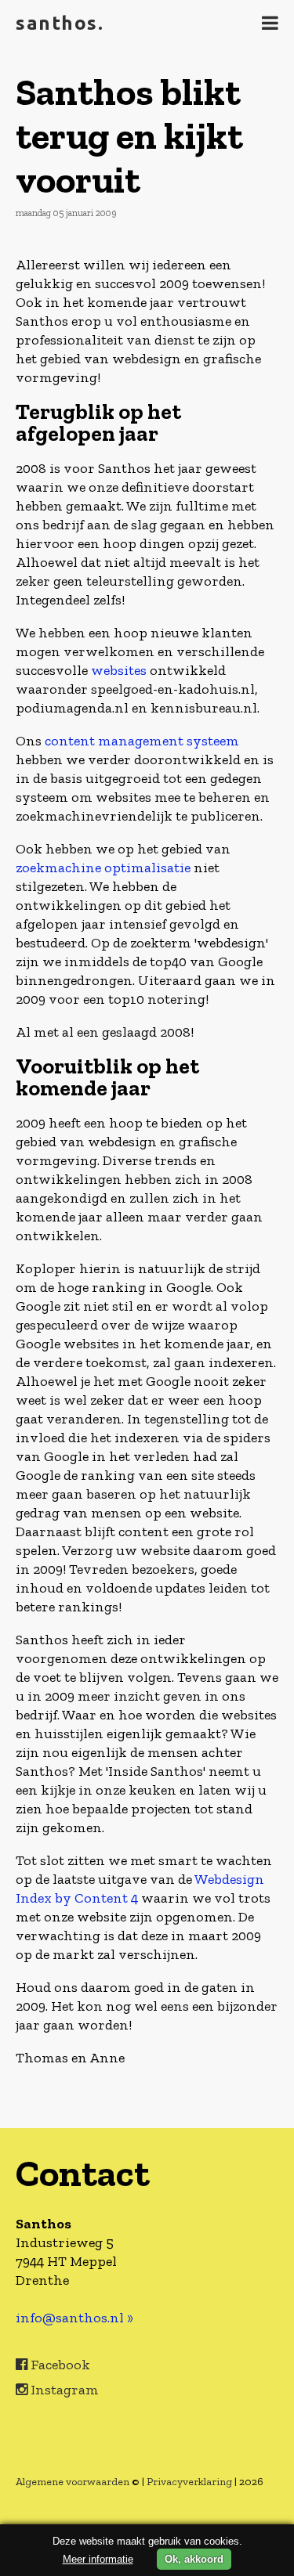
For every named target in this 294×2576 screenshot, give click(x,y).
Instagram (63, 2390)
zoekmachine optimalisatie (103, 868)
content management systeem (142, 741)
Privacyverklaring (189, 2482)
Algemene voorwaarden (73, 2482)
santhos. (60, 23)
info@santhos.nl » (74, 2318)
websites (119, 670)
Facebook (59, 2365)
